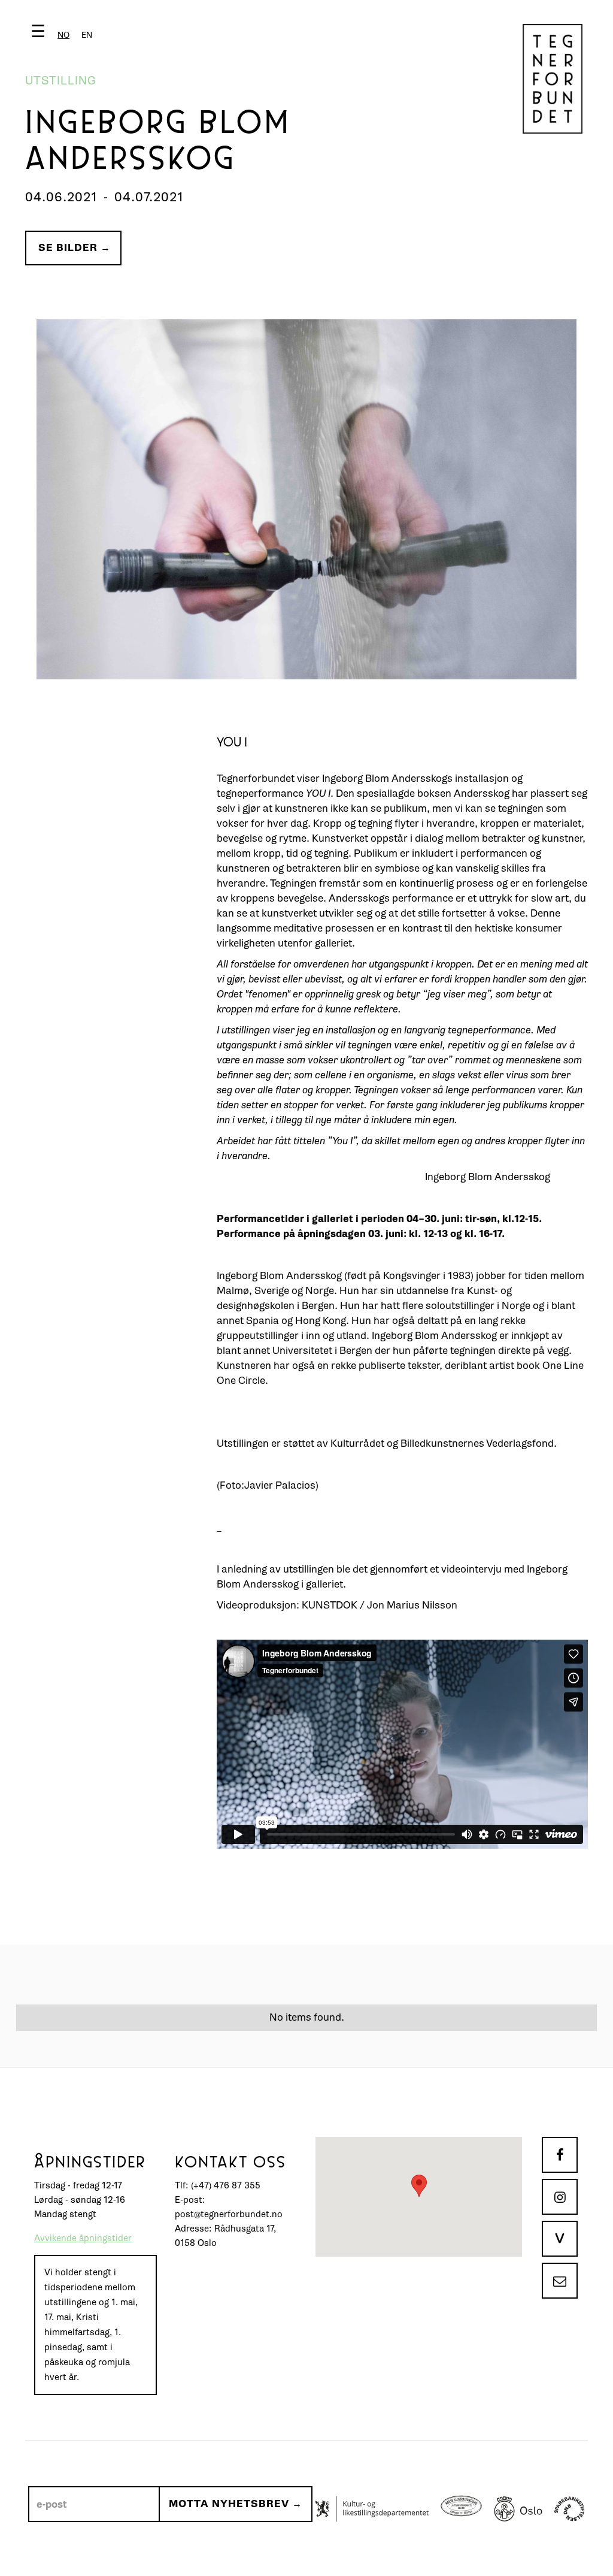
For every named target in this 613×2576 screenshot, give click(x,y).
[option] (87, 35)
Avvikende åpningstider (83, 2238)
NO (63, 35)
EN (87, 35)
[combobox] (63, 35)
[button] (64, 34)
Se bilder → (75, 248)
